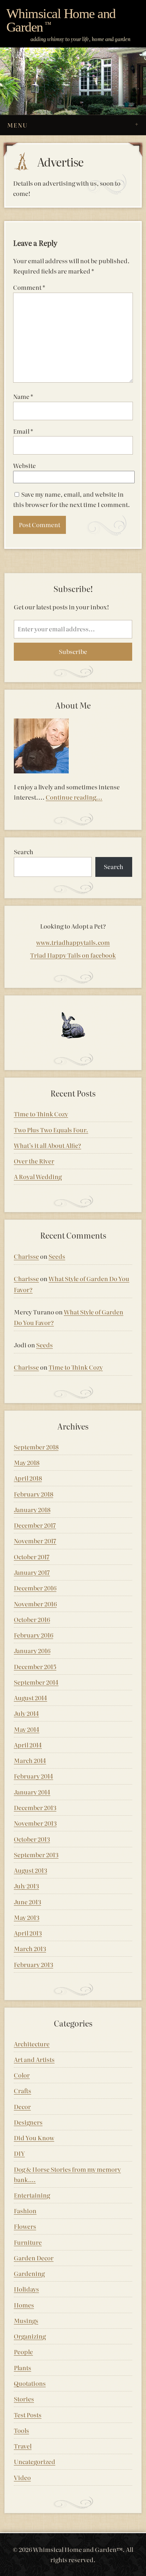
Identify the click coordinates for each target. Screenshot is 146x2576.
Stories (24, 2399)
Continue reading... (74, 797)
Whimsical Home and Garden (61, 20)
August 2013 (30, 1870)
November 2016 (35, 1604)
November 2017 (35, 1541)
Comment (29, 287)
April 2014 (28, 1745)
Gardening (29, 2273)
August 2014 (30, 1698)
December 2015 (35, 1666)
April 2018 (28, 1478)
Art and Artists (34, 2059)
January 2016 (32, 1650)
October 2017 (32, 1557)
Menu (17, 125)
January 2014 (32, 1792)
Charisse (26, 1256)
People (23, 2352)
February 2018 (33, 1494)
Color (22, 2075)
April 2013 (28, 1933)
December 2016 (35, 1588)
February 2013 (33, 1964)
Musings (26, 2320)
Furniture (28, 2242)
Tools (21, 2430)
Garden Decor (34, 2258)
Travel (23, 2446)
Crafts (23, 2090)
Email (23, 431)
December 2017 (35, 1525)
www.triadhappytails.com (73, 942)
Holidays (26, 2289)
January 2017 (32, 1572)
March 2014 (30, 1760)
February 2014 (33, 1776)
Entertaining (32, 2195)
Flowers (25, 2226)
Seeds (57, 1256)
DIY (19, 2153)
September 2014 (36, 1682)
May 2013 (27, 1917)
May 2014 (27, 1729)
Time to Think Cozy (41, 1114)
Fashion (25, 2211)
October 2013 (32, 1839)
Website (24, 465)
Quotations (30, 2383)
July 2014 (26, 1713)
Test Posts (28, 2415)
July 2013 (26, 1886)
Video (22, 2477)
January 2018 (32, 1509)
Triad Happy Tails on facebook (73, 955)
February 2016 (33, 1635)
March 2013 (30, 1948)
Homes (24, 2305)
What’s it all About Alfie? (47, 1145)
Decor (22, 2106)
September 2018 (36, 1447)
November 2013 (35, 1823)
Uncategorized (35, 2461)
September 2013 (36, 1855)
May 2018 (27, 1462)
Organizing (30, 2336)
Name (23, 396)
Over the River (34, 1161)
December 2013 (35, 1807)
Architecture (32, 2044)
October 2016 (32, 1619)
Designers (28, 2122)
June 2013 (27, 1902)
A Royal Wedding (38, 1176)
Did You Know (34, 2138)
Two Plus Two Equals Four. (51, 1130)
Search (24, 852)
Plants (23, 2368)
